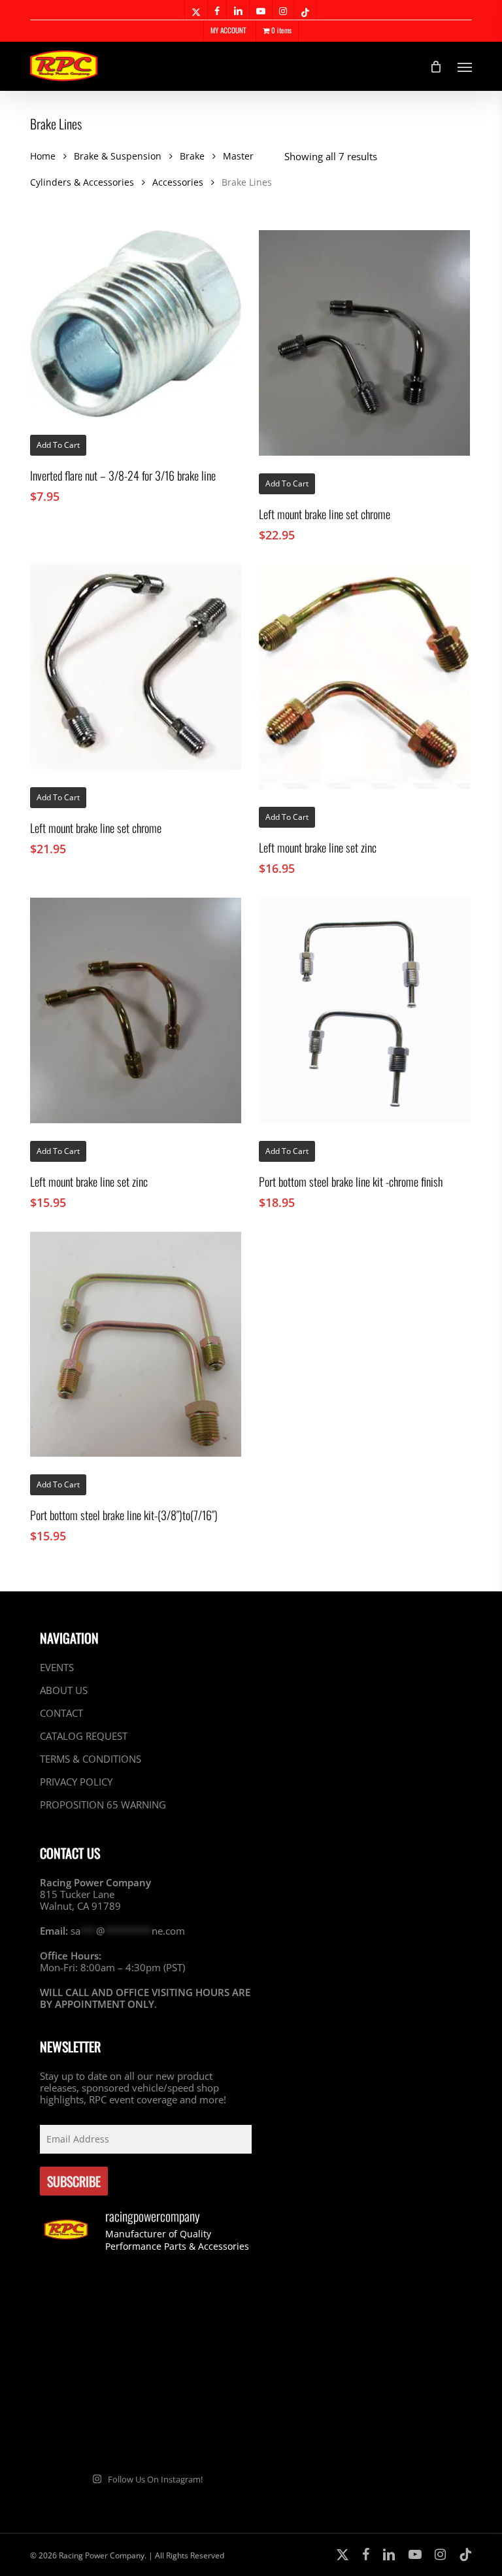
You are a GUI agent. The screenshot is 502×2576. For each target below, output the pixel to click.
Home (43, 156)
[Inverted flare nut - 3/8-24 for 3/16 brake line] (136, 324)
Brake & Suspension (118, 156)
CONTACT (61, 1713)
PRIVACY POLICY (76, 1782)
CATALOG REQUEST (84, 1736)
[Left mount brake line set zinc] (364, 677)
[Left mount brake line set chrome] (364, 343)
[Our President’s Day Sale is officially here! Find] (91, 2364)
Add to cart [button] (58, 445)
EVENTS (57, 1668)
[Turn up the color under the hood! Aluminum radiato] (91, 2428)
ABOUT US (64, 1690)
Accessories (178, 182)
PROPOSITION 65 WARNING (103, 1805)
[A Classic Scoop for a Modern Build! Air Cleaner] (200, 2364)
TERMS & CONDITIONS (91, 1759)
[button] (465, 67)
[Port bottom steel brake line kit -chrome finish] (364, 1010)
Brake (192, 156)
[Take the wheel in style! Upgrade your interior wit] (200, 2300)
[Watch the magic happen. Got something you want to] (91, 2300)
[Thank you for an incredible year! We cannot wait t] (200, 2428)
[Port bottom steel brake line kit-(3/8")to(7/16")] (136, 1345)
